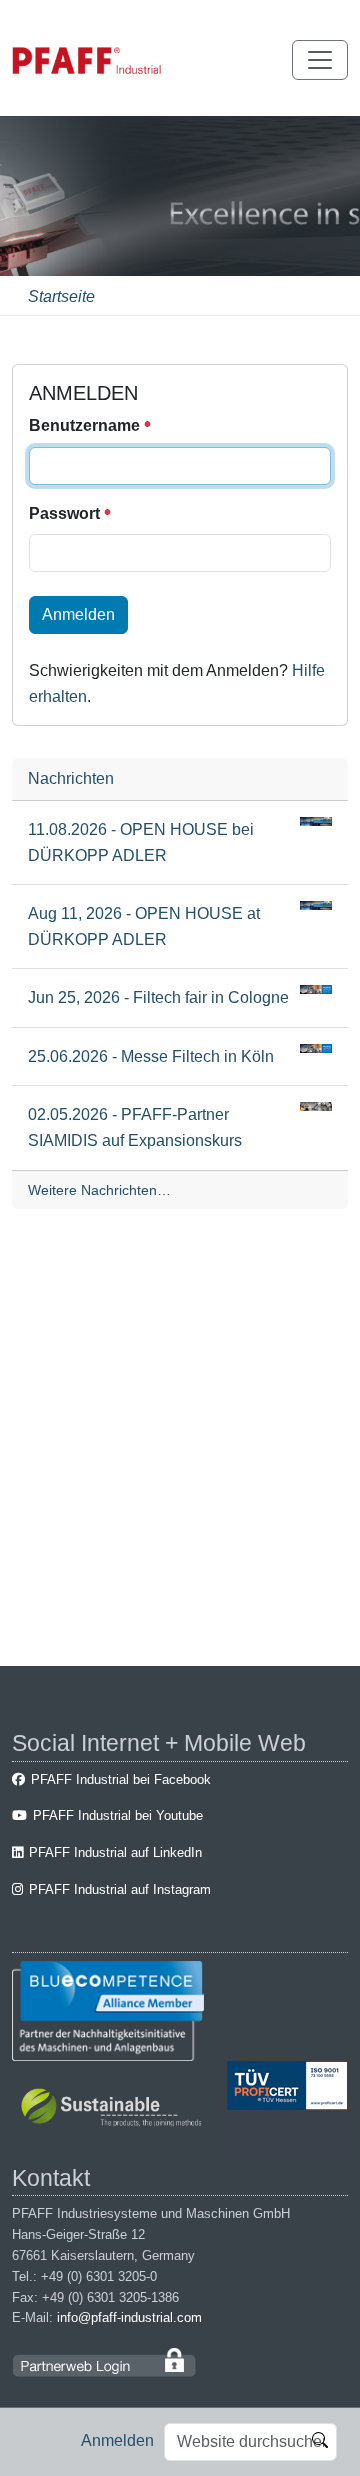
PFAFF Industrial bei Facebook (121, 1779)
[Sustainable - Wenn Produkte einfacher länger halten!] (114, 2109)
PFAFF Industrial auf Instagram (120, 1889)
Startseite (61, 296)
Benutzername (86, 425)
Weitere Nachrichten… (99, 1190)
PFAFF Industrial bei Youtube (118, 1815)
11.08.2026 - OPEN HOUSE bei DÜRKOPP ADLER (141, 842)
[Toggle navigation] (320, 60)
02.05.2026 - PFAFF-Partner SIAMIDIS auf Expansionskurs (135, 1127)
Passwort (66, 513)
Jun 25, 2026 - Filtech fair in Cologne (158, 997)
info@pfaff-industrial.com (129, 2317)
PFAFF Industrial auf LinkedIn (115, 1852)
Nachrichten (71, 778)
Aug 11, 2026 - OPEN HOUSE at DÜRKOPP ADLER (144, 926)
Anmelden (117, 2440)
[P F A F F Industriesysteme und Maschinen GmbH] (87, 60)
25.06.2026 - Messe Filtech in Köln (151, 1056)
